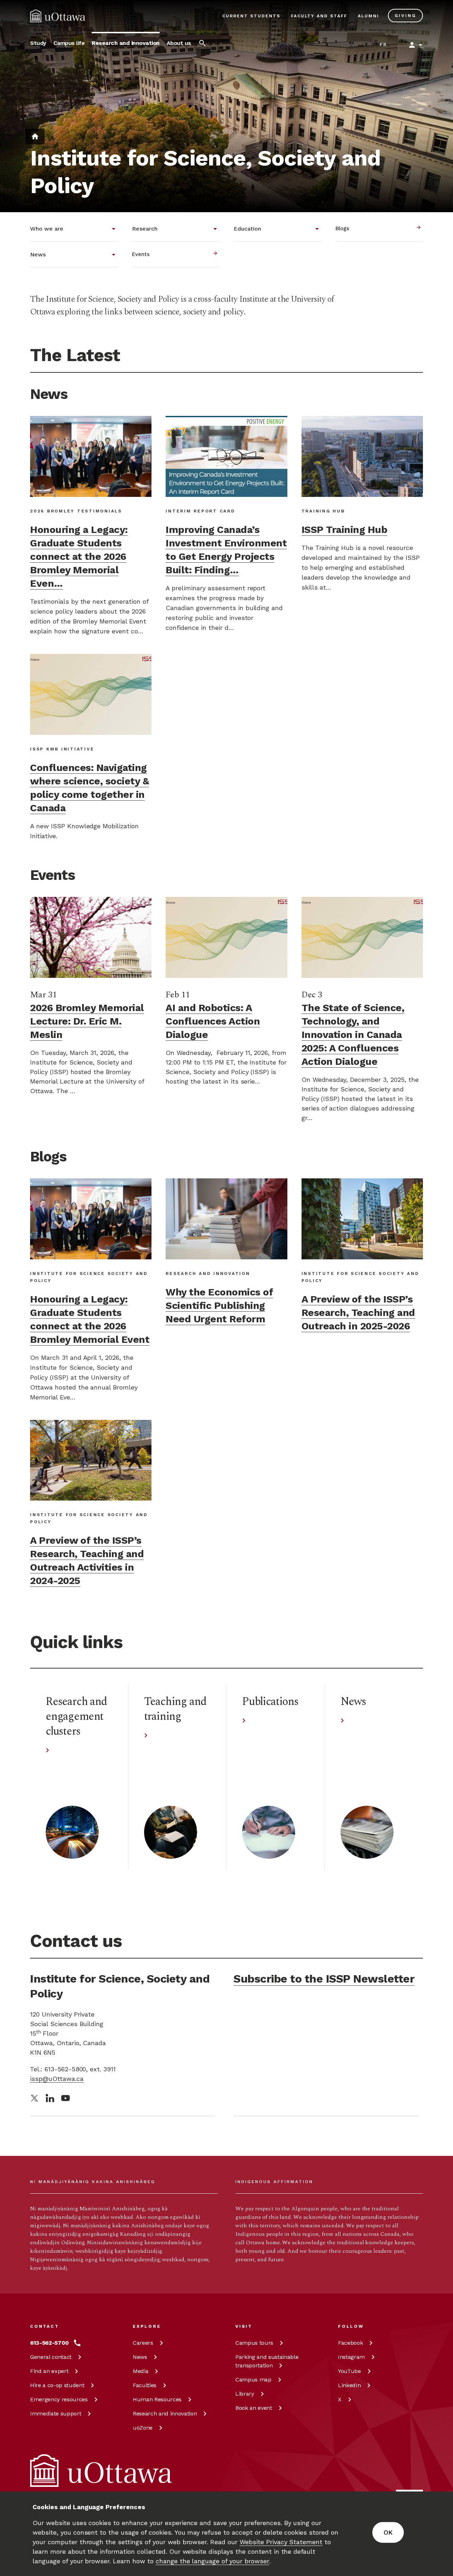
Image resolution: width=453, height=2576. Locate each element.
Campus (254, 2343)
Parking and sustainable (267, 2361)
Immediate (56, 2413)
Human (157, 2399)
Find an (49, 2371)
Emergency (59, 2399)
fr (383, 45)
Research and (165, 2413)
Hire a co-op (57, 2385)
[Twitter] (34, 2098)
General (51, 2357)
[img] (58, 16)
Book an (254, 2408)
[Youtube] (65, 2098)
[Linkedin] (50, 2098)
